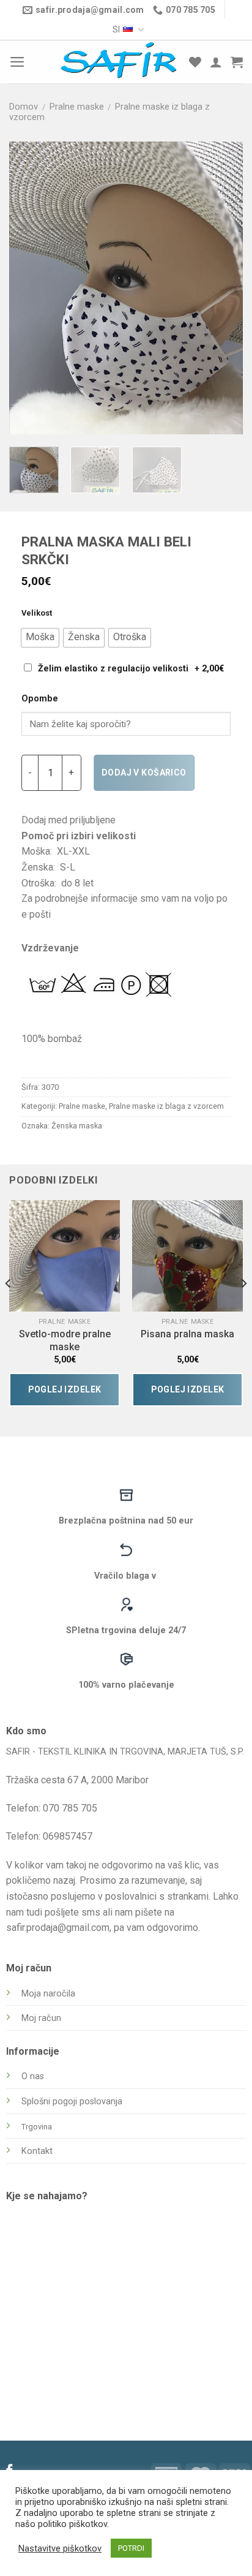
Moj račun (41, 2018)
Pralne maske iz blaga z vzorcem (166, 1106)
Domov (24, 107)
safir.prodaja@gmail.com (58, 1928)
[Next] (223, 288)
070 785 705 (70, 1808)
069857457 (68, 1836)
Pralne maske (77, 107)
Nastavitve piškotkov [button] (60, 2548)
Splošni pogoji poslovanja (72, 2102)
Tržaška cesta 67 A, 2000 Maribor (77, 1780)
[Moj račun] (216, 62)
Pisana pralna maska (187, 1334)
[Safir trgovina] (119, 62)
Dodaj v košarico (144, 772)
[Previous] (29, 288)
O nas (33, 2076)
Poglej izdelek (65, 1389)
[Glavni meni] (17, 62)
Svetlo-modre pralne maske (65, 1340)
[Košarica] (237, 62)
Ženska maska (77, 1126)
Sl (116, 29)
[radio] (40, 638)
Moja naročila (48, 1994)
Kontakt (37, 2151)
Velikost (37, 613)
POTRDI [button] (131, 2548)
